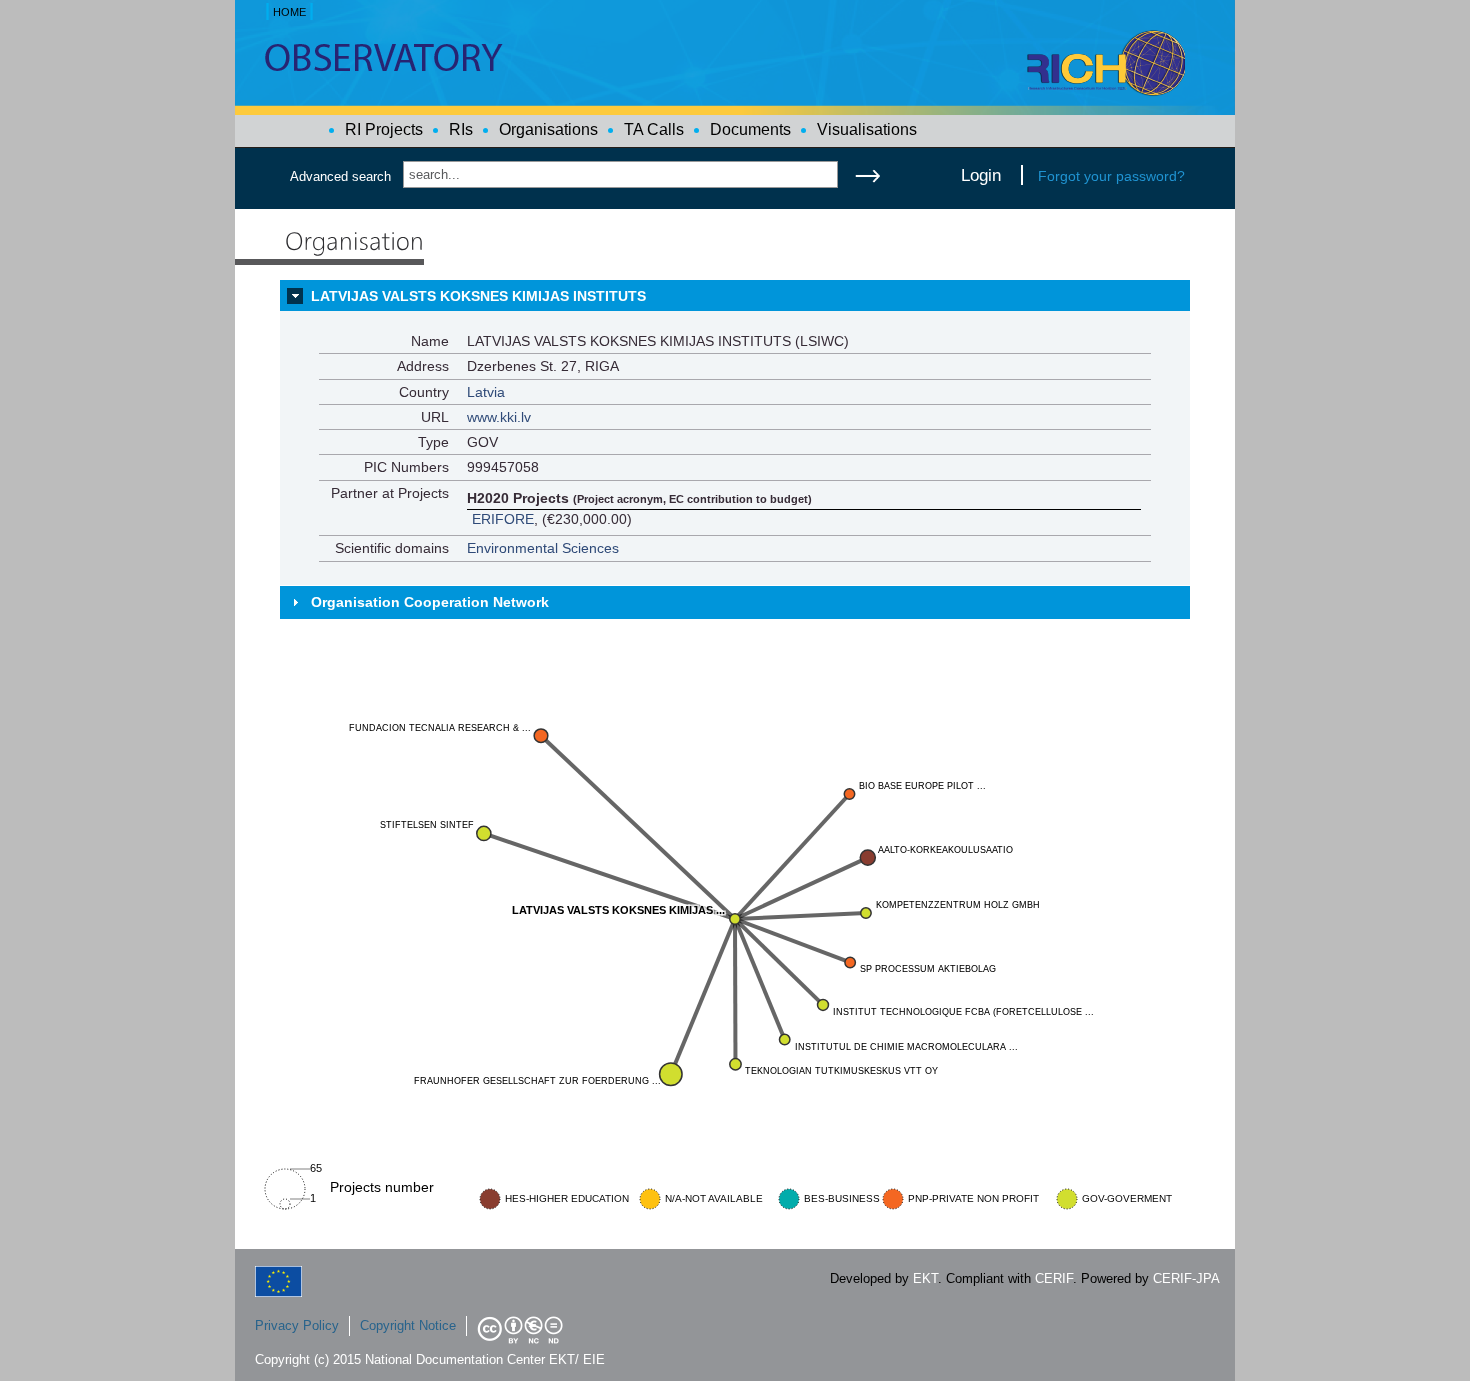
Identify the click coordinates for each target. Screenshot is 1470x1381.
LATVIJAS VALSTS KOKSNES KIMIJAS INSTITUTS (478, 296)
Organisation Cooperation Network (430, 602)
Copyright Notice (408, 1325)
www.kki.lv (499, 417)
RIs (461, 129)
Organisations (548, 129)
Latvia (486, 392)
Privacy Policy (297, 1325)
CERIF (1054, 1278)
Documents (750, 129)
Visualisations (867, 129)
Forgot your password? (1111, 176)
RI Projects (384, 129)
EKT (925, 1278)
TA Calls (654, 129)
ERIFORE (503, 519)
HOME (289, 12)
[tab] (735, 296)
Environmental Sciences (543, 548)
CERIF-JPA (1186, 1278)
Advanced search (340, 176)
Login (981, 175)
